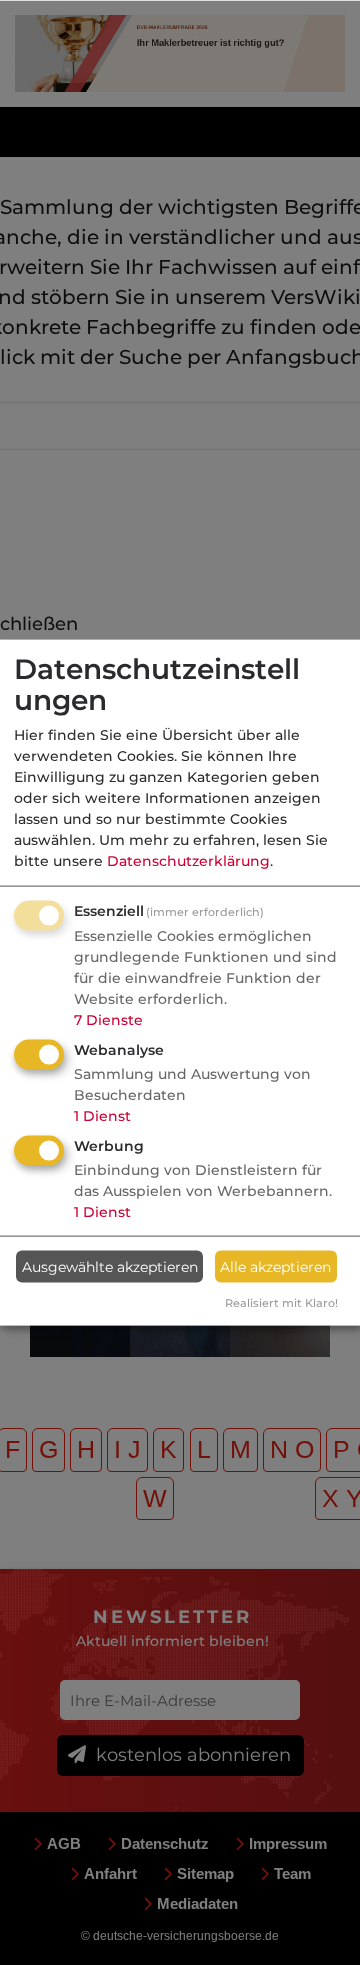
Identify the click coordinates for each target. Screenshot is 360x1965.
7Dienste (108, 1020)
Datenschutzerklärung (188, 861)
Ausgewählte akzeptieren (110, 1266)
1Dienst (102, 1116)
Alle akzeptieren (275, 1266)
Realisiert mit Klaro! (281, 1303)
